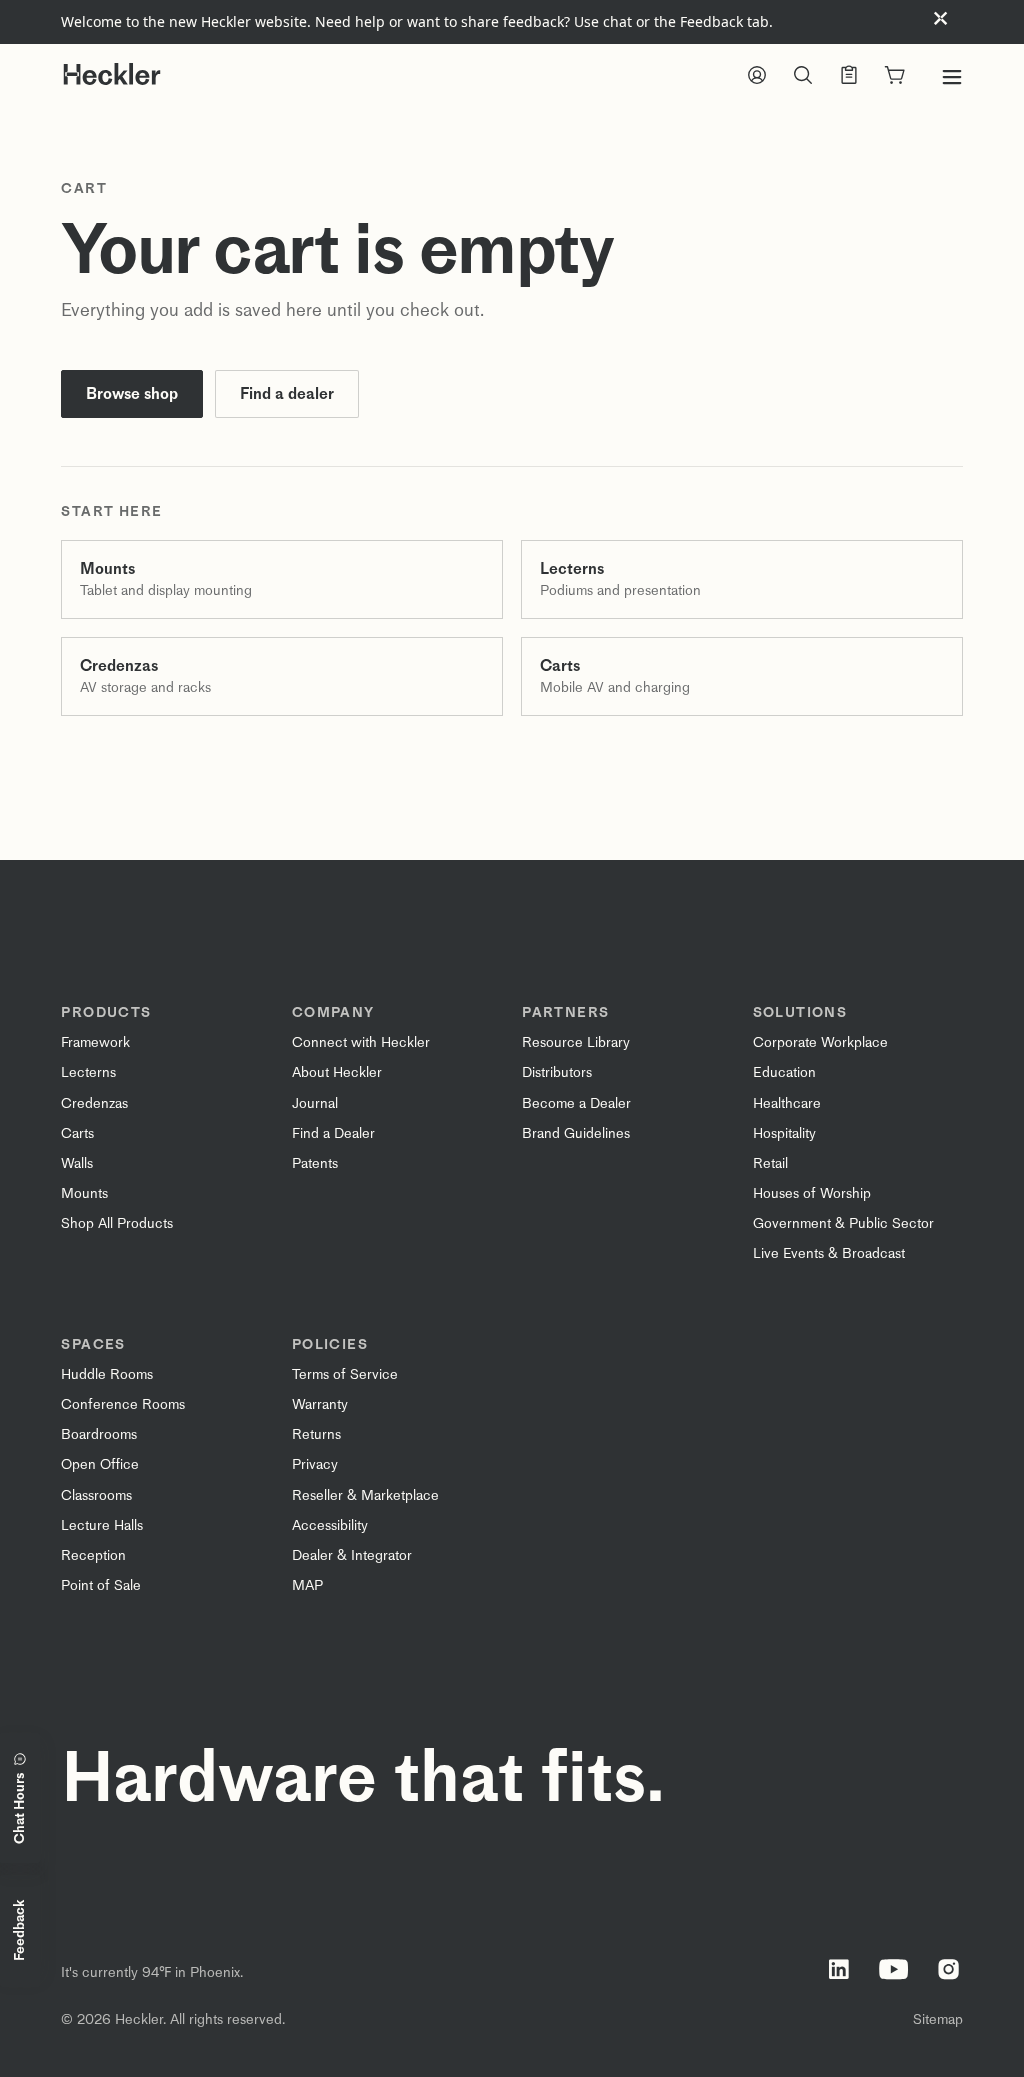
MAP (307, 1585)
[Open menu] (952, 77)
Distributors (557, 1072)
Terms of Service (345, 1374)
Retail (770, 1163)
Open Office (100, 1464)
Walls (77, 1163)
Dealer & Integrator (352, 1555)
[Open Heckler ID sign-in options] (757, 77)
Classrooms (96, 1495)
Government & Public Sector (843, 1223)
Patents (315, 1163)
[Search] (803, 77)
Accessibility (330, 1525)
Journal (315, 1103)
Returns (316, 1434)
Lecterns (88, 1072)
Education (784, 1072)
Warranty (320, 1404)
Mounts (84, 1193)
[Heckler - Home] (112, 74)
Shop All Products (117, 1223)
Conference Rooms (123, 1404)
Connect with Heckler (361, 1042)
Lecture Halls (102, 1525)
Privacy (315, 1464)
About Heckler (337, 1072)
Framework (95, 1042)
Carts (77, 1133)
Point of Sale (101, 1585)
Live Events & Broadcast (829, 1253)
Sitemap (938, 2019)
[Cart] (895, 77)
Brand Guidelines (576, 1133)
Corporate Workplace (820, 1042)
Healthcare (787, 1103)
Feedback (19, 1931)
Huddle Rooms (107, 1374)
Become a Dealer (576, 1103)
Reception (93, 1555)
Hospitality (784, 1133)
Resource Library (576, 1042)
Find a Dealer (333, 1133)
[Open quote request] (849, 77)
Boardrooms (99, 1434)
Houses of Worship (812, 1193)
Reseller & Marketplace (365, 1495)
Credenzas (94, 1103)
